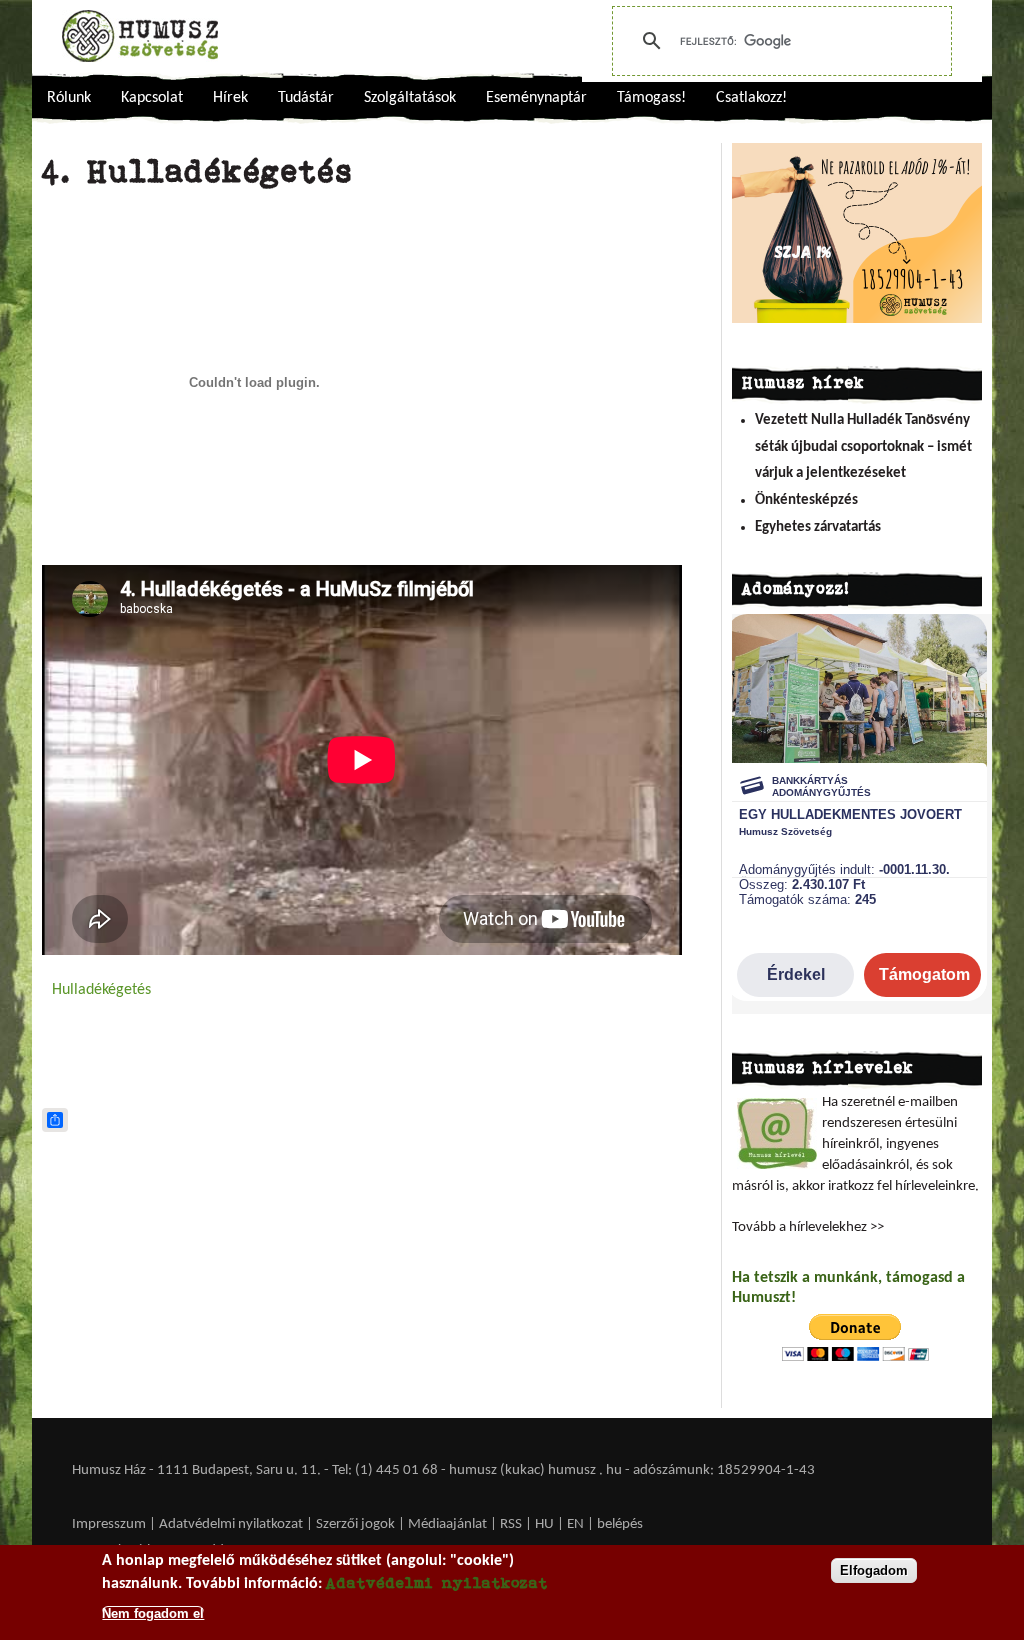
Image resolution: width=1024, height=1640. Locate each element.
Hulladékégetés (101, 990)
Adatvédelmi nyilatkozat (231, 1524)
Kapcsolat (152, 98)
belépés (620, 1524)
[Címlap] (140, 36)
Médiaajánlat (449, 1524)
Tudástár (306, 98)
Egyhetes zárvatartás (818, 527)
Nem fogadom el (153, 1613)
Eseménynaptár (536, 98)
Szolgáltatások (410, 98)
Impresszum (109, 1524)
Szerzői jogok (355, 1524)
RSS (511, 1524)
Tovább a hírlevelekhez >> (808, 1227)
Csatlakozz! (751, 98)
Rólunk (69, 98)
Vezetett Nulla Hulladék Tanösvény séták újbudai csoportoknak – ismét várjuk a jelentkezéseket (863, 447)
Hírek (230, 98)
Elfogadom (874, 1570)
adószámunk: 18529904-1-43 (724, 1470)
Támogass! (651, 98)
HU (544, 1524)
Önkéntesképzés (806, 500)
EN (575, 1524)
